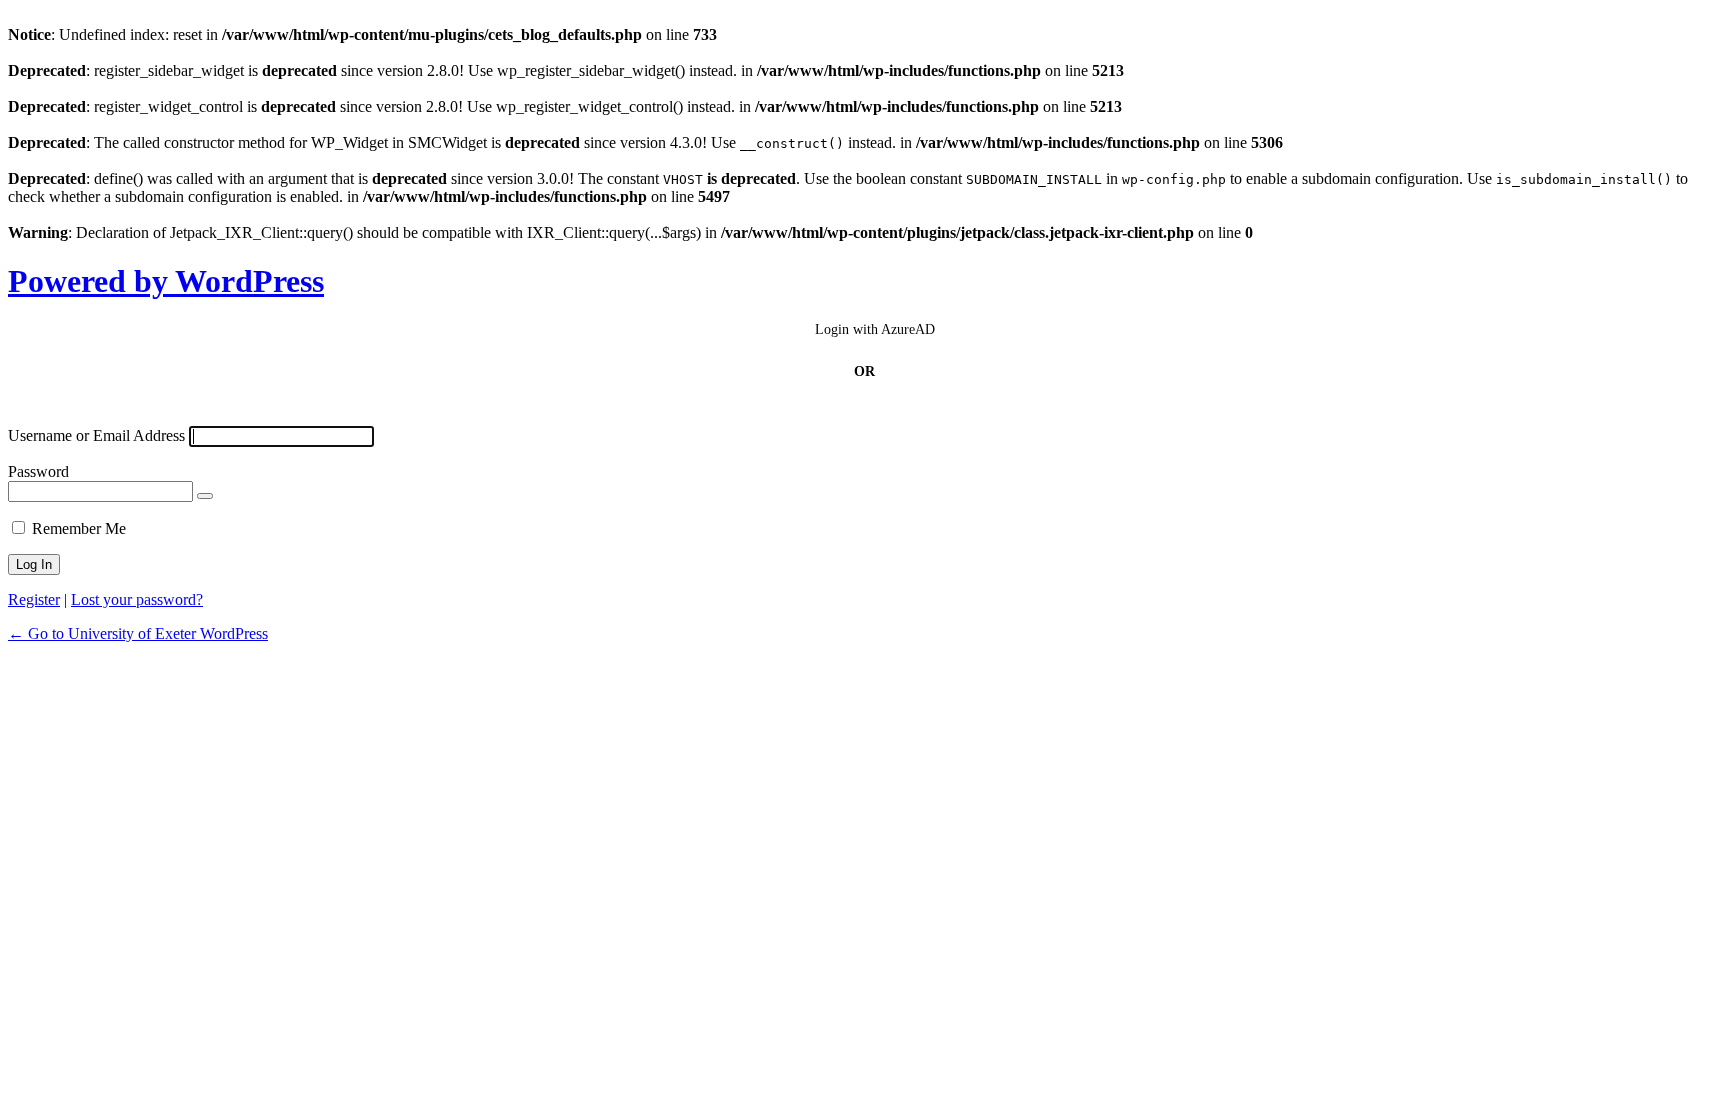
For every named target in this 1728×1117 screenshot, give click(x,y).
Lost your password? (137, 599)
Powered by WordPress (166, 281)
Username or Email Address (96, 435)
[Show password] (205, 496)
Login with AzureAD (875, 329)
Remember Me (79, 528)
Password (38, 471)
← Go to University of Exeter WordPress (138, 633)
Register (34, 599)
